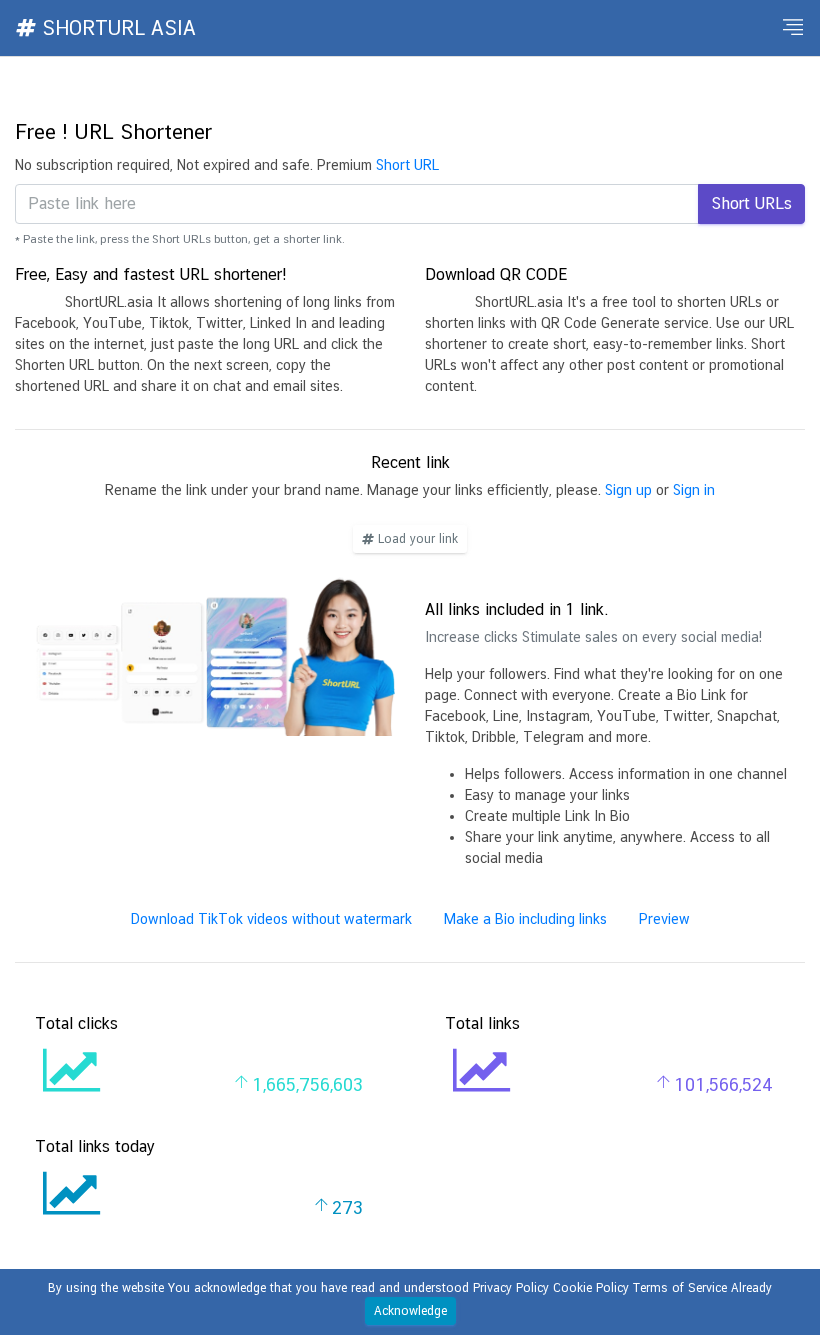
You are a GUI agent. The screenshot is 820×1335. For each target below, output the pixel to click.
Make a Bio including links (525, 919)
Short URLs (751, 203)
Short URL (407, 165)
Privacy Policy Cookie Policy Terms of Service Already (622, 1288)
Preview (664, 919)
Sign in (694, 490)
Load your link (416, 539)
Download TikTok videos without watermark (271, 919)
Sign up (628, 490)
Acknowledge (410, 1311)
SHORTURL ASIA (116, 28)
